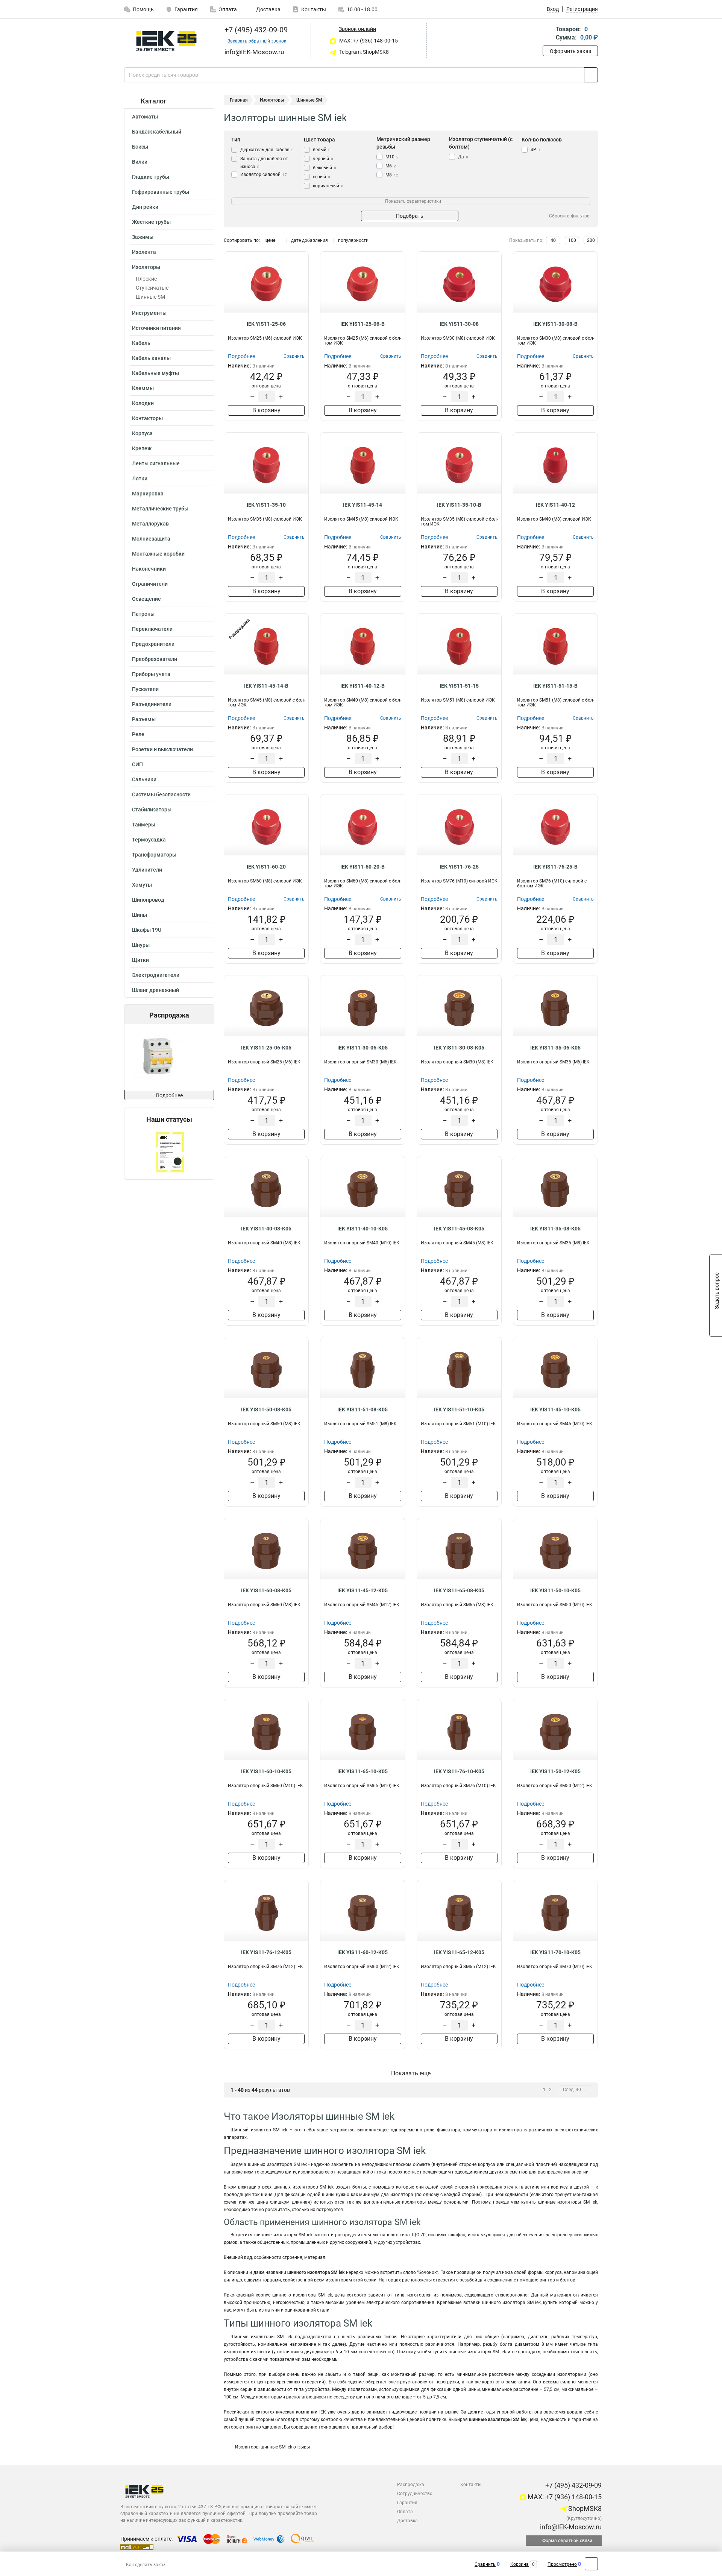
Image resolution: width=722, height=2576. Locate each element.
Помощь (143, 9)
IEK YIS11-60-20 (266, 867)
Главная (239, 100)
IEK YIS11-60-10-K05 (266, 1771)
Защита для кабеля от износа (264, 163)
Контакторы (147, 418)
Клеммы (143, 388)
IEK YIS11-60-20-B (363, 867)
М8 (392, 175)
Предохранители (153, 644)
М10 (392, 157)
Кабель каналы (151, 358)
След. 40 (572, 2090)
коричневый (328, 186)
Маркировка (148, 494)
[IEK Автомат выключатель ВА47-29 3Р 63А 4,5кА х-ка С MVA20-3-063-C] (168, 1057)
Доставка (268, 9)
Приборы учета (151, 674)
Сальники (144, 779)
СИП (137, 764)
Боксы (140, 147)
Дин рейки (145, 207)
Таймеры (144, 825)
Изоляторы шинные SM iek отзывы (272, 2447)
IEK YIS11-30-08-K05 (459, 1048)
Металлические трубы (160, 509)
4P (535, 150)
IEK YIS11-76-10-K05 (459, 1771)
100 (572, 240)
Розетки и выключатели (162, 749)
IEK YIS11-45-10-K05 (555, 1410)
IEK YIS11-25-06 (266, 324)
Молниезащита (151, 539)
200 (591, 240)
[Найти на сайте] (591, 75)
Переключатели (152, 629)
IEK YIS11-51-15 (459, 686)
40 (553, 240)
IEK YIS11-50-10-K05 (555, 1590)
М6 (391, 166)
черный (323, 159)
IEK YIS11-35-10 (266, 505)
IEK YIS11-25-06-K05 (266, 1048)
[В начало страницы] (591, 2564)
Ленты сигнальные (156, 463)
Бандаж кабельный (157, 132)
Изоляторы (146, 267)
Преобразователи (155, 659)
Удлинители (147, 870)
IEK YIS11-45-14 (363, 505)
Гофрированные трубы (161, 192)
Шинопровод (148, 900)
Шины (140, 915)
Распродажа (411, 2485)
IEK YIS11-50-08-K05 (266, 1410)
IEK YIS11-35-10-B (459, 505)
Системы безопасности (161, 794)
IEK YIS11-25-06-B (363, 324)
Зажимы (143, 237)
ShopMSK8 (584, 2508)
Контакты (314, 9)
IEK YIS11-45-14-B (266, 686)
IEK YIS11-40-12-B (363, 686)
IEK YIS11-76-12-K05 (266, 1952)
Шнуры (141, 945)
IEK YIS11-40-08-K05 (266, 1229)
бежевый (325, 168)
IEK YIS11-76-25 (459, 867)
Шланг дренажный (155, 990)
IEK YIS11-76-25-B (555, 867)
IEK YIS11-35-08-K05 (555, 1229)
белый (322, 150)
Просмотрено (562, 2564)
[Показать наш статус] (169, 1151)
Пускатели (145, 689)
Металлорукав (150, 524)
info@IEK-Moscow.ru (570, 2527)
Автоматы (145, 117)
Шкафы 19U (147, 930)
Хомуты (142, 885)
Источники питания (156, 328)
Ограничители (150, 584)
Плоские (146, 279)
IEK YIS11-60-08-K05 (266, 1590)
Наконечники (149, 569)
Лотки (140, 478)
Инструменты (149, 313)
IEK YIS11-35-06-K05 (555, 1048)
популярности (353, 240)
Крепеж (142, 448)
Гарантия (186, 9)
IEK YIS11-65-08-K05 (459, 1590)
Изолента (144, 252)
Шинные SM (150, 297)
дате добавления (309, 240)
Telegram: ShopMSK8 (363, 52)
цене (270, 240)
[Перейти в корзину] (548, 34)
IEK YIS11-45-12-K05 (363, 1590)
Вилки (140, 162)
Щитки (140, 960)
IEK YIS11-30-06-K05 (363, 1048)
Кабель (141, 343)
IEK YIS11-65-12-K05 (459, 1952)
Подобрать (410, 216)
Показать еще (411, 2073)
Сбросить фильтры (570, 216)
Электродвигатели (156, 975)
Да (463, 157)
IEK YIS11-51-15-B (555, 686)
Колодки (143, 403)
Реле (138, 734)
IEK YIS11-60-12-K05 (363, 1952)
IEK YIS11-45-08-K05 (459, 1229)
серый (322, 177)
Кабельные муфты (155, 373)
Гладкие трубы (151, 177)
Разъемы (144, 719)
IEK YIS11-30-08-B (555, 324)
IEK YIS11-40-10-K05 (363, 1229)
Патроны (143, 614)
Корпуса (142, 433)
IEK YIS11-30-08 (459, 324)
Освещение (146, 599)
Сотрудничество (415, 2494)
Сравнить (485, 2564)
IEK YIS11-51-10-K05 (459, 1410)
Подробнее (169, 1095)
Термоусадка (149, 840)
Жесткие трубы (151, 222)
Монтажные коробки (158, 554)
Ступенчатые (152, 288)
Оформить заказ (570, 51)
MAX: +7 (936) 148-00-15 (368, 41)
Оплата (228, 9)
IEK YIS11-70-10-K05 (555, 1952)
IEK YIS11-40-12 (555, 505)
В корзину (266, 410)
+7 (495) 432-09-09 (255, 30)
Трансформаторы (154, 855)
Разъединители (152, 704)
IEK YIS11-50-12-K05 (555, 1771)
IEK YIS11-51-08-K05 (363, 1410)
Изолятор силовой (264, 175)
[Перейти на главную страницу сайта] (166, 41)
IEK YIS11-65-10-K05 (363, 1771)
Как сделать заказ (146, 2565)
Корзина (520, 2564)
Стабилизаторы (152, 810)
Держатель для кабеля (267, 150)
